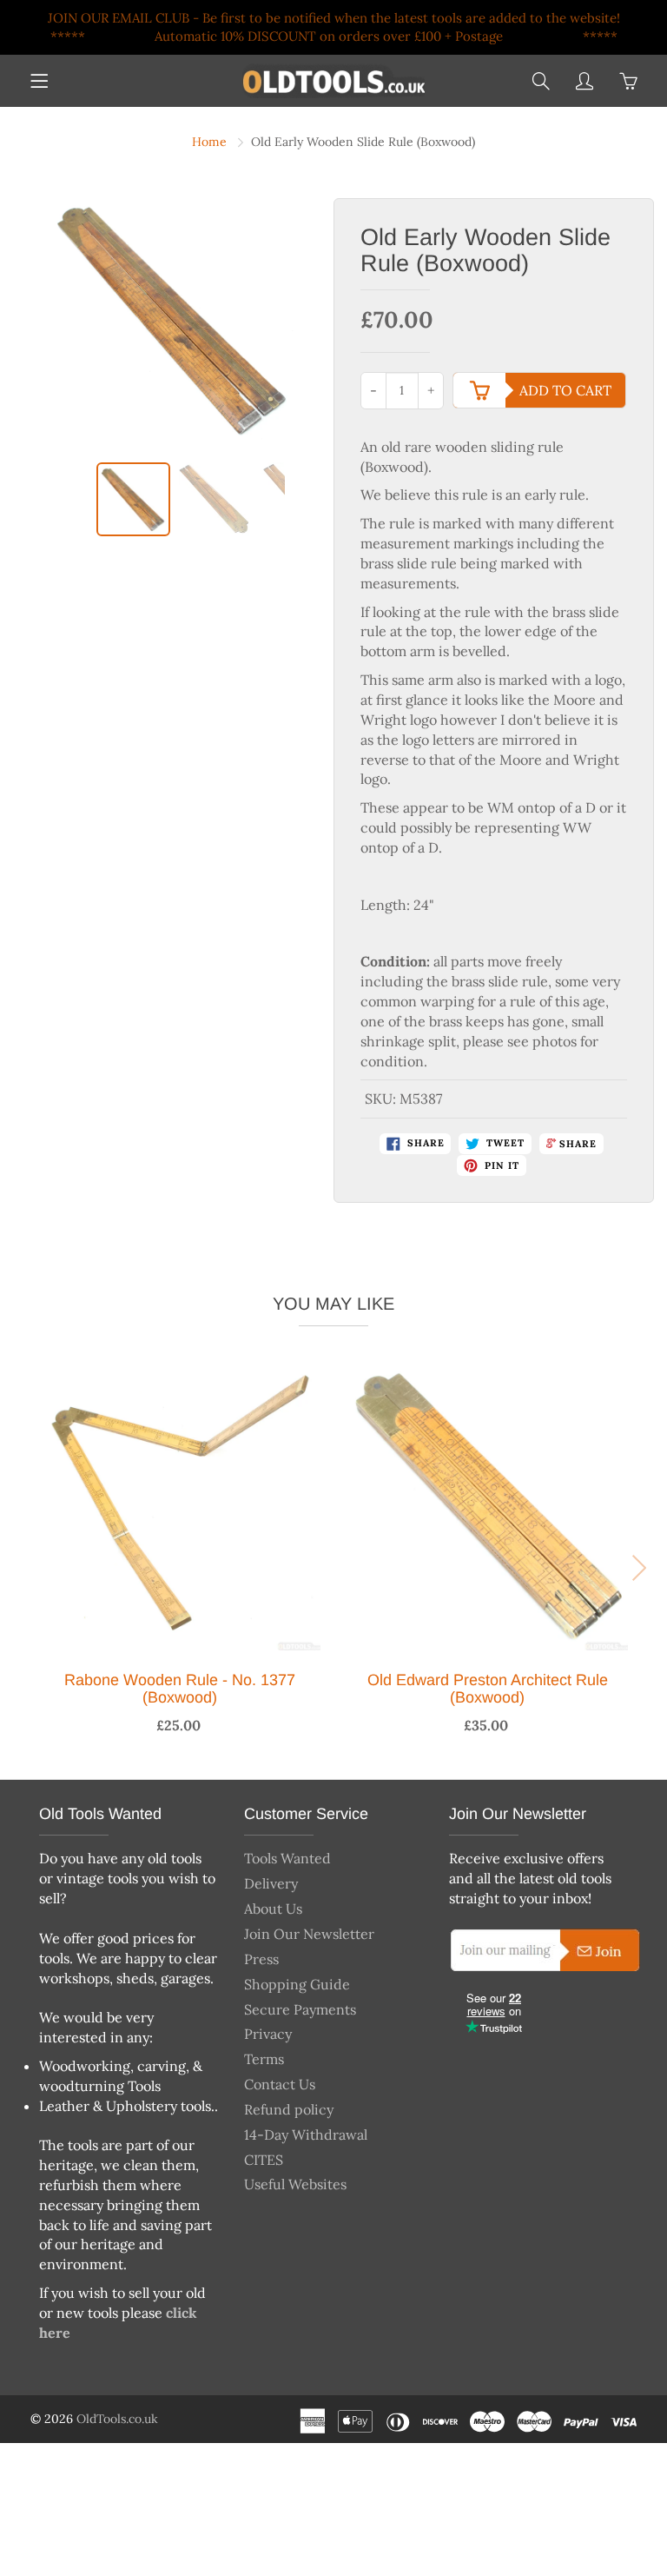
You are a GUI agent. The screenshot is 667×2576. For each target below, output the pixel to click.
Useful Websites (295, 2184)
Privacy (268, 2034)
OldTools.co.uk (117, 2419)
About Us (273, 1909)
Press (261, 1959)
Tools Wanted (287, 1858)
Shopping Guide (297, 1984)
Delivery (271, 1883)
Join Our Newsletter (309, 1934)
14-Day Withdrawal (306, 2134)
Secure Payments (300, 2009)
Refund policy (289, 2109)
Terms (264, 2059)
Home (209, 142)
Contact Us (280, 2084)
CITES (264, 2160)
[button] (25, 1568)
